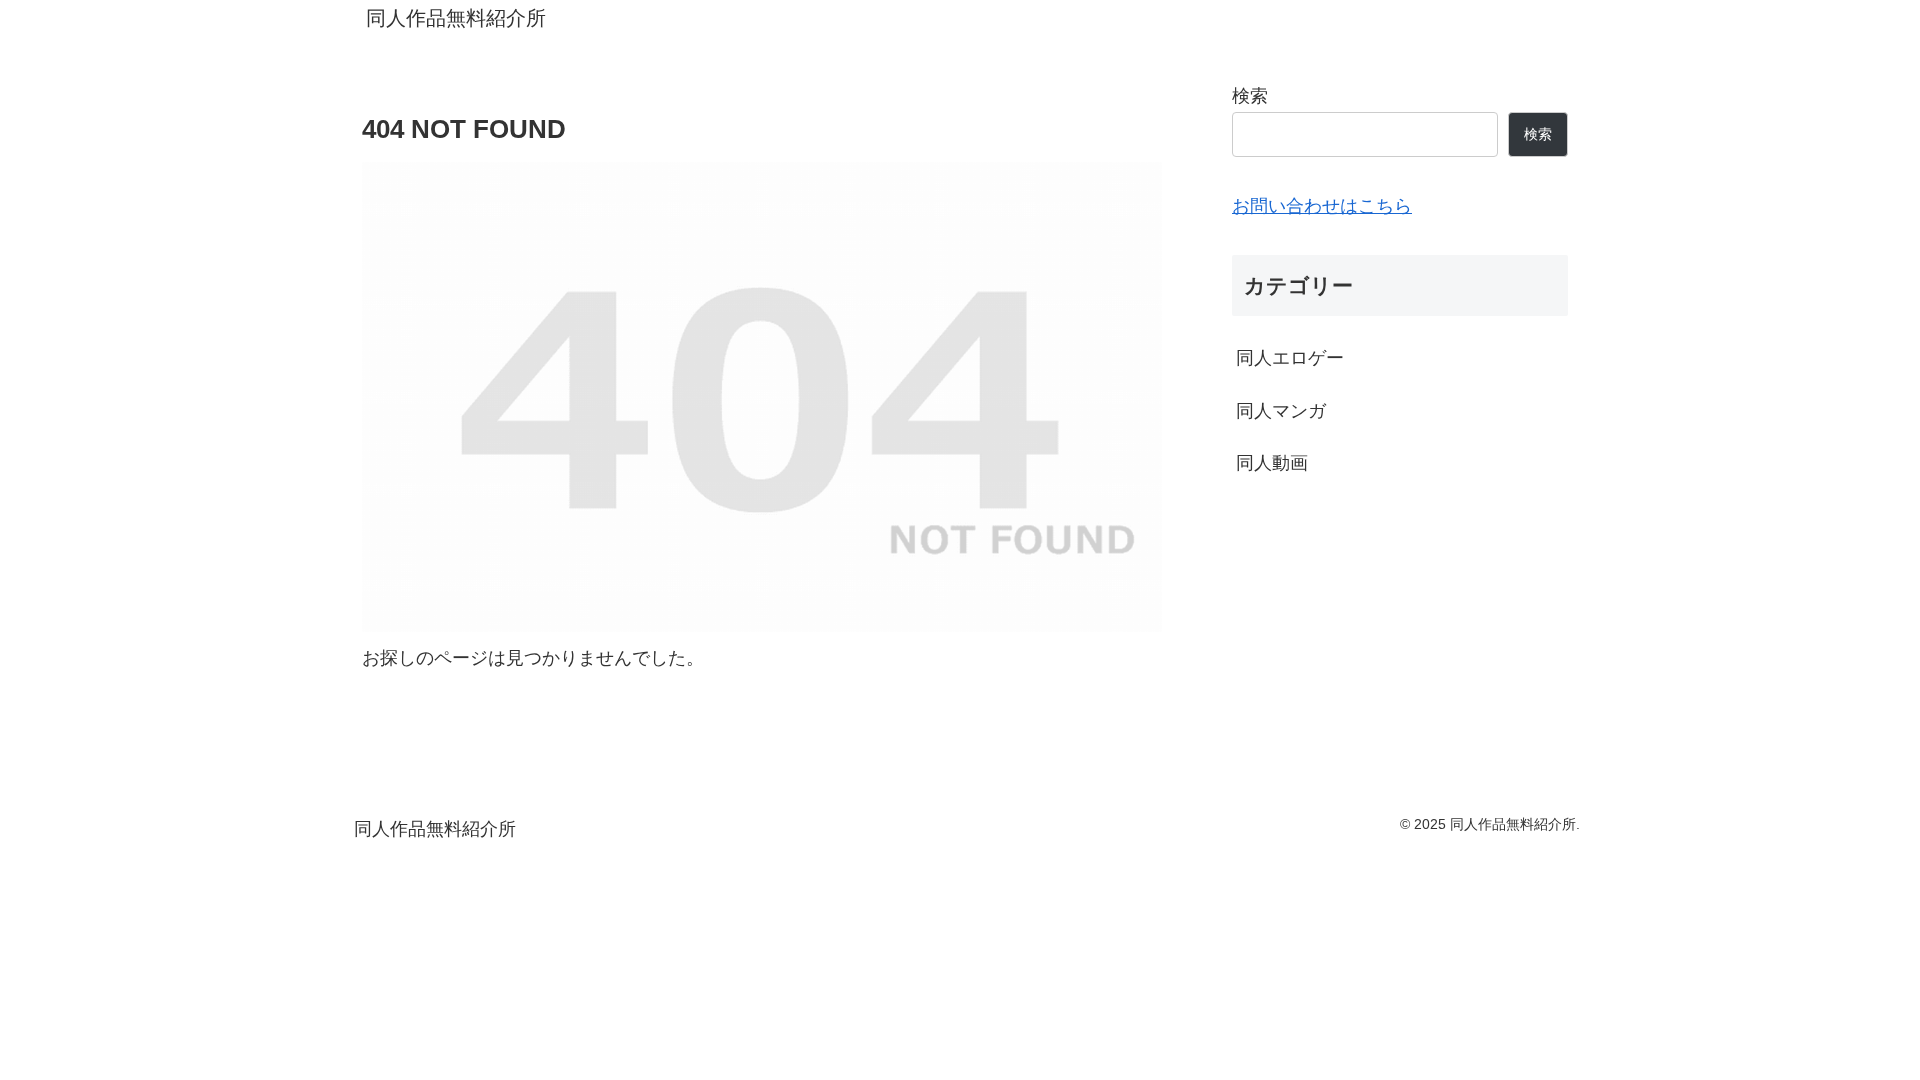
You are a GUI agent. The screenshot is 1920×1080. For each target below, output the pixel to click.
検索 (1250, 96)
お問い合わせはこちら (1322, 206)
